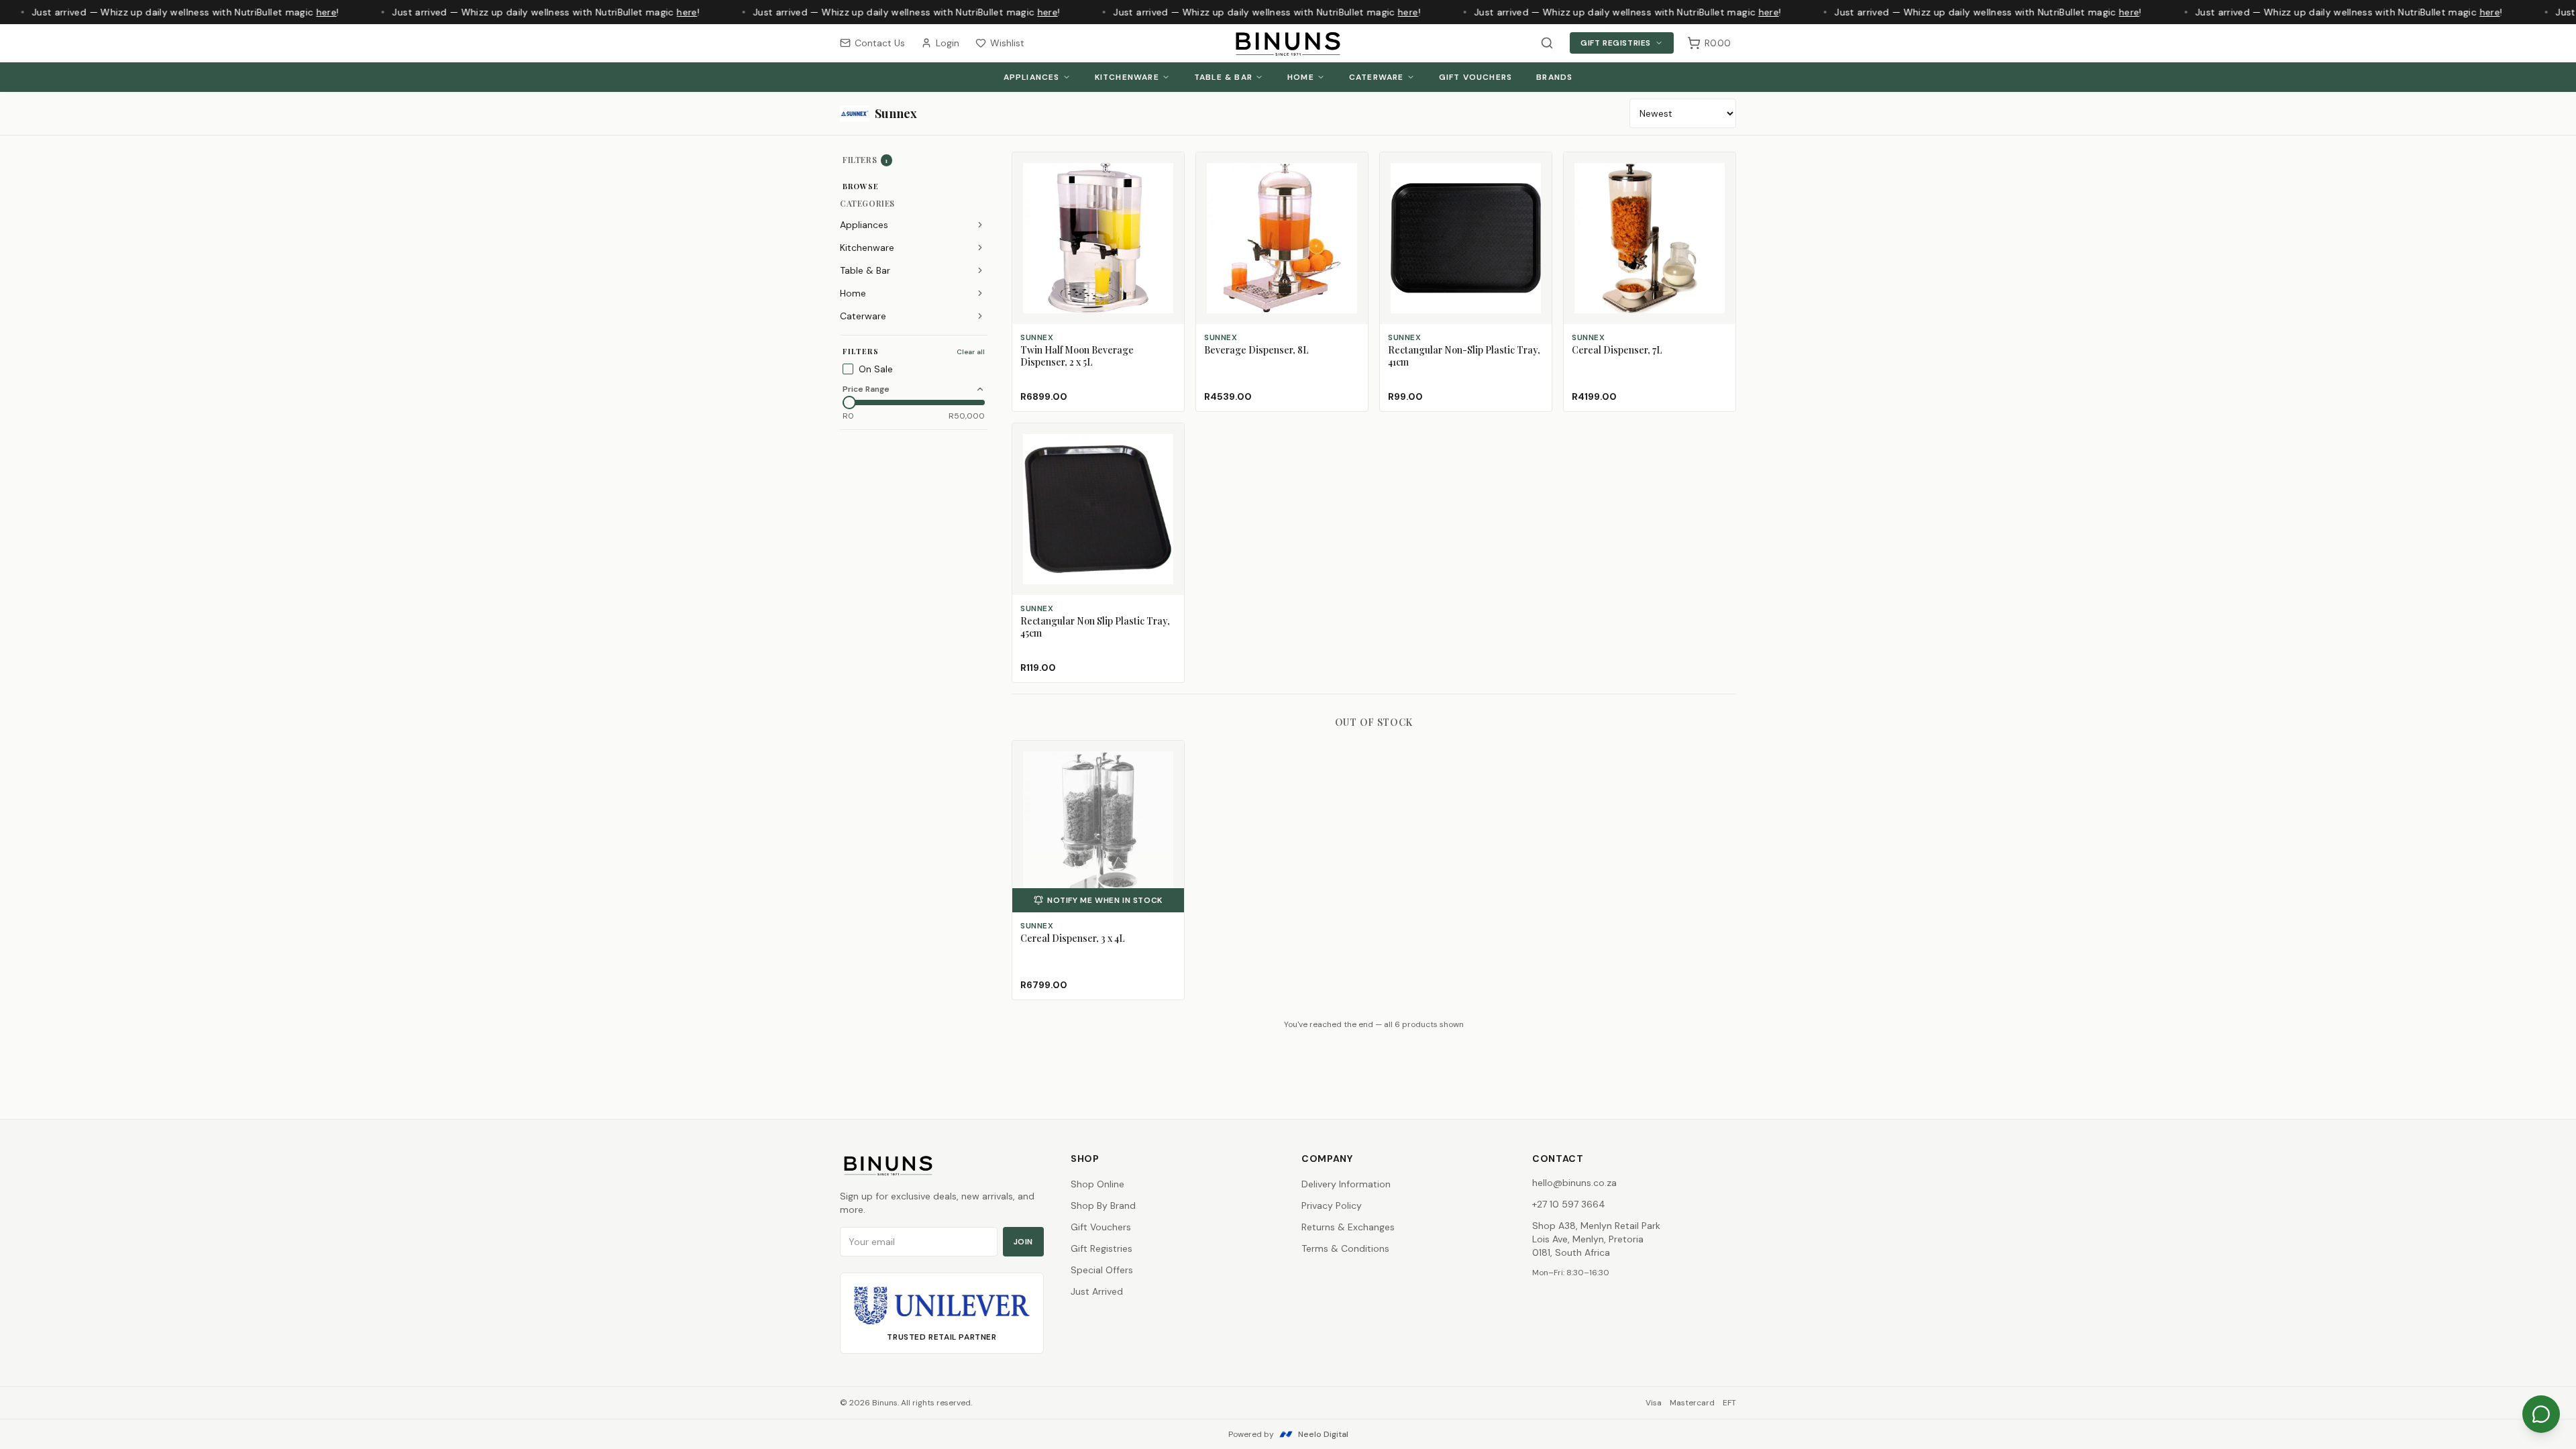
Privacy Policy (1332, 1205)
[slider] (849, 402)
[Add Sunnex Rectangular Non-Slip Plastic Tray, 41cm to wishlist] (1536, 168)
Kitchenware (1127, 77)
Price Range (866, 389)
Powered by (1288, 1434)
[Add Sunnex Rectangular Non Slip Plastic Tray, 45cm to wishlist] (1168, 439)
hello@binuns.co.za (1574, 1183)
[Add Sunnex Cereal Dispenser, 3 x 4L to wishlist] (1168, 757)
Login (948, 43)
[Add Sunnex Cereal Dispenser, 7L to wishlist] (1719, 168)
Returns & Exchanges (1348, 1227)
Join (1023, 1242)
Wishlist (1007, 43)
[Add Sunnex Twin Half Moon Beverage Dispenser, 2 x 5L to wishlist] (1168, 168)
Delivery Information (1346, 1184)
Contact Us (880, 43)
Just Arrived (1097, 1291)
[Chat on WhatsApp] (2541, 1414)
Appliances (1032, 77)
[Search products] (1547, 43)
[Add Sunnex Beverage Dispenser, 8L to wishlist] (1352, 168)
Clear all (971, 352)
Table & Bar (1223, 77)
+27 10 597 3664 (1569, 1204)
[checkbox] (848, 369)
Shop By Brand (1103, 1205)
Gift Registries (1616, 43)
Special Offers (1102, 1270)
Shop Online (1097, 1184)
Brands (1554, 77)
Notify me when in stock (1105, 900)
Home (1301, 77)
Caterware (1377, 77)
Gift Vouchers (1476, 77)
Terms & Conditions (1345, 1248)
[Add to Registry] (1168, 193)
